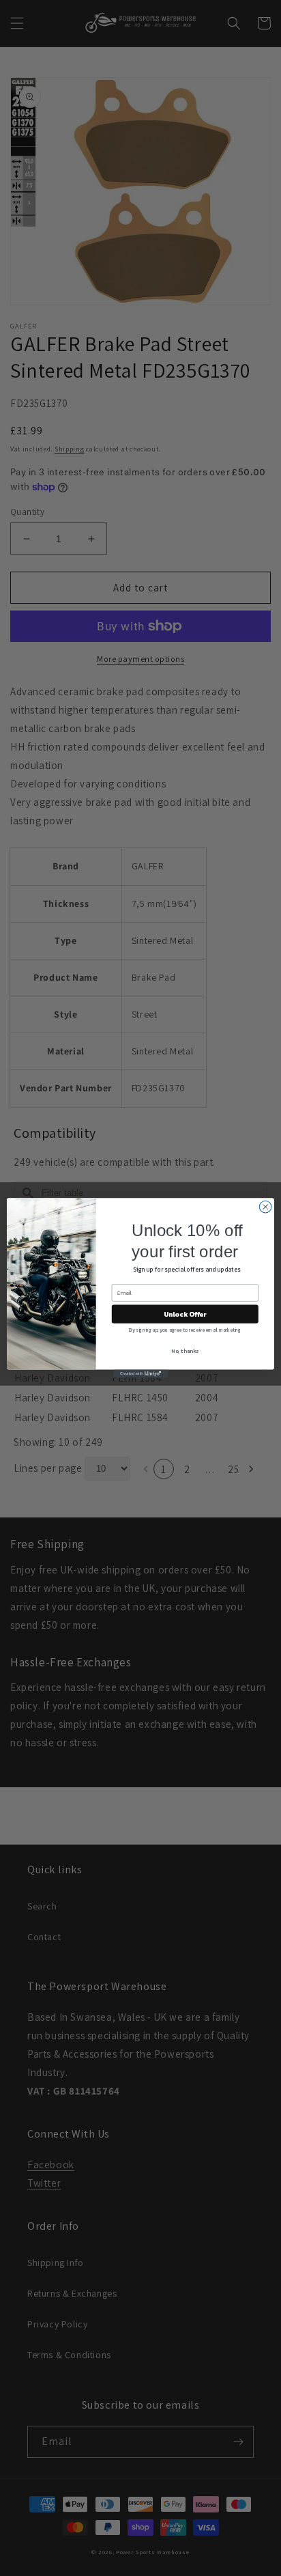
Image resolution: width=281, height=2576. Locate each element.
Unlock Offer (185, 1314)
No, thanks (185, 1351)
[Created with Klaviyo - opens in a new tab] (140, 1374)
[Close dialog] (265, 1207)
